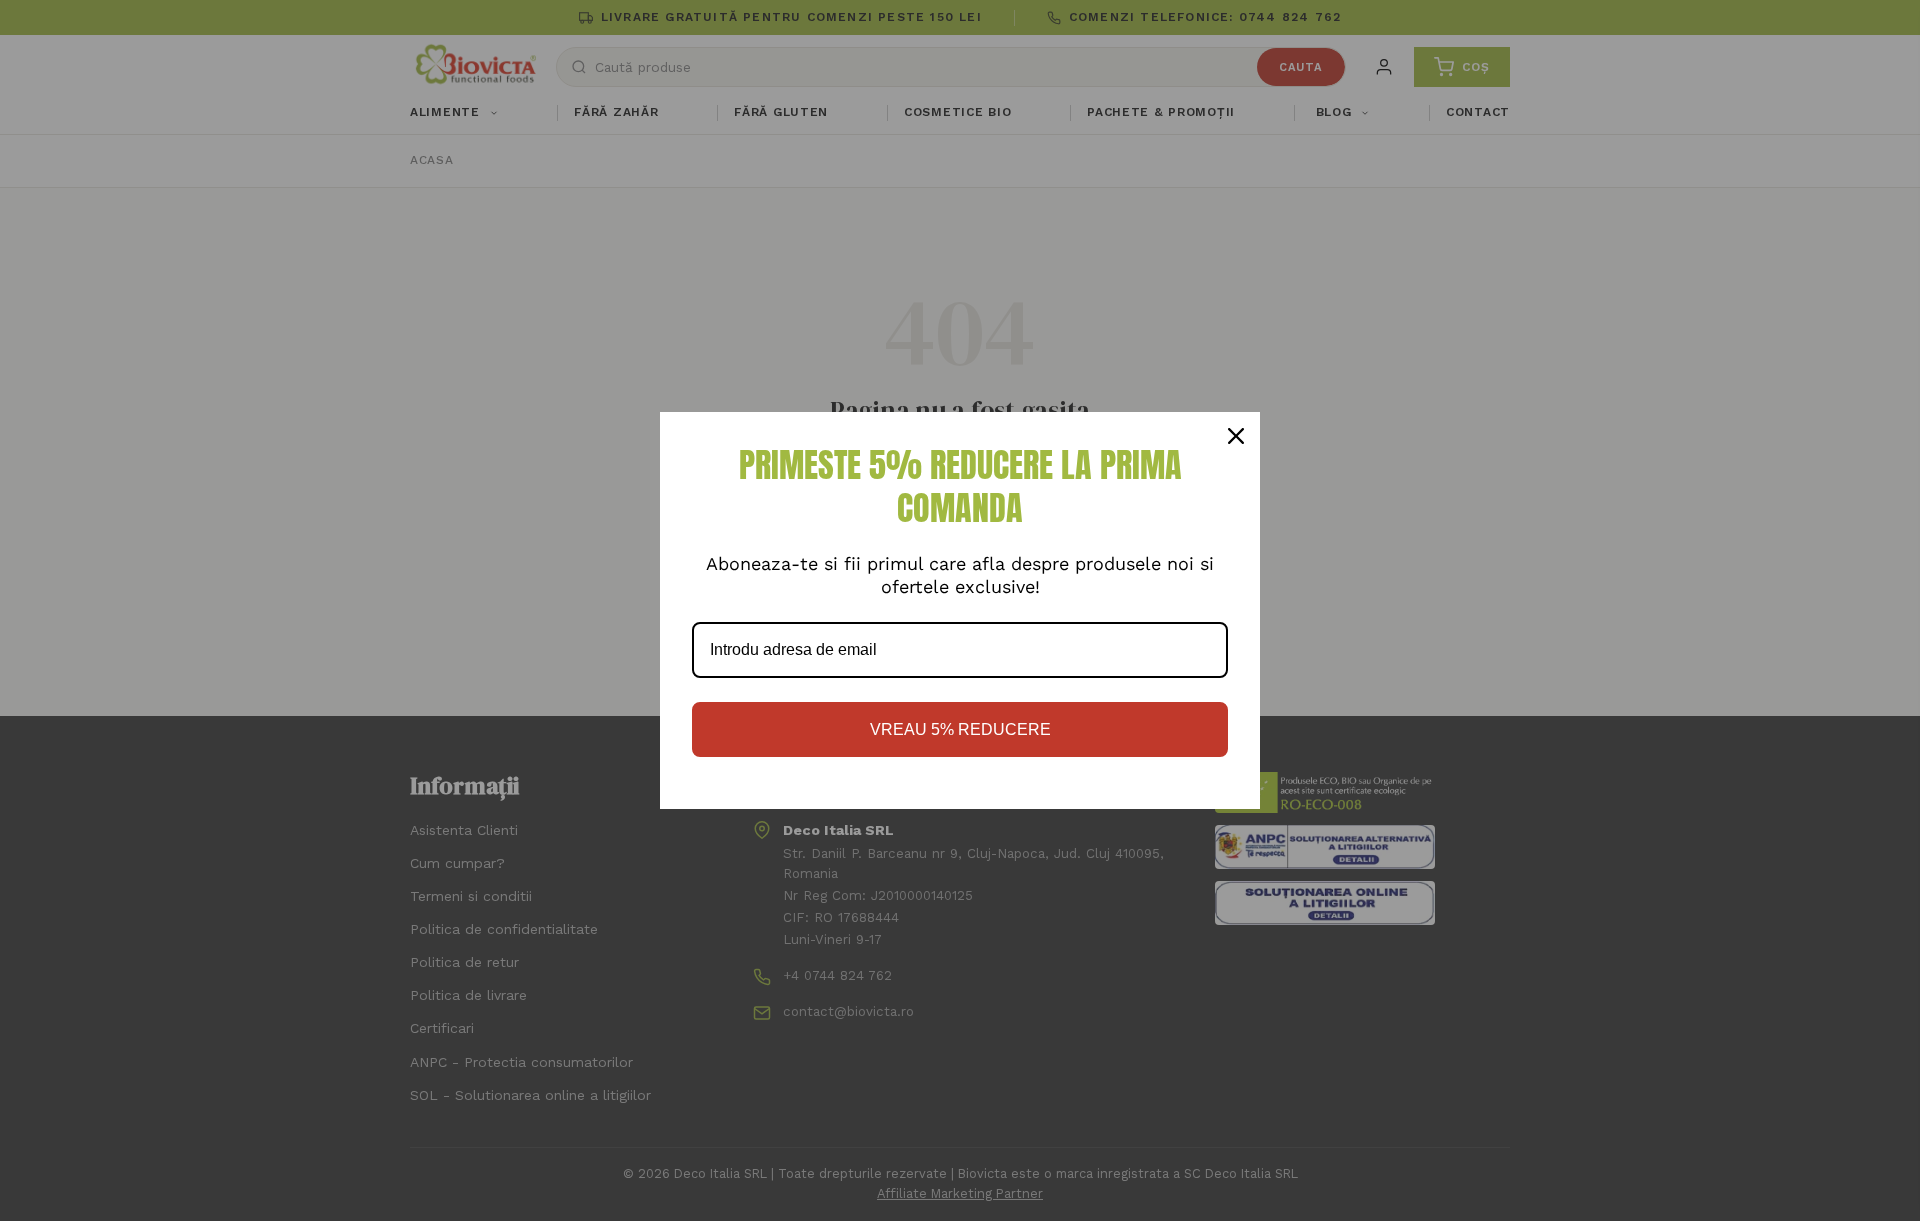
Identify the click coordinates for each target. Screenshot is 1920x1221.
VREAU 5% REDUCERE (960, 729)
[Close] (1236, 436)
